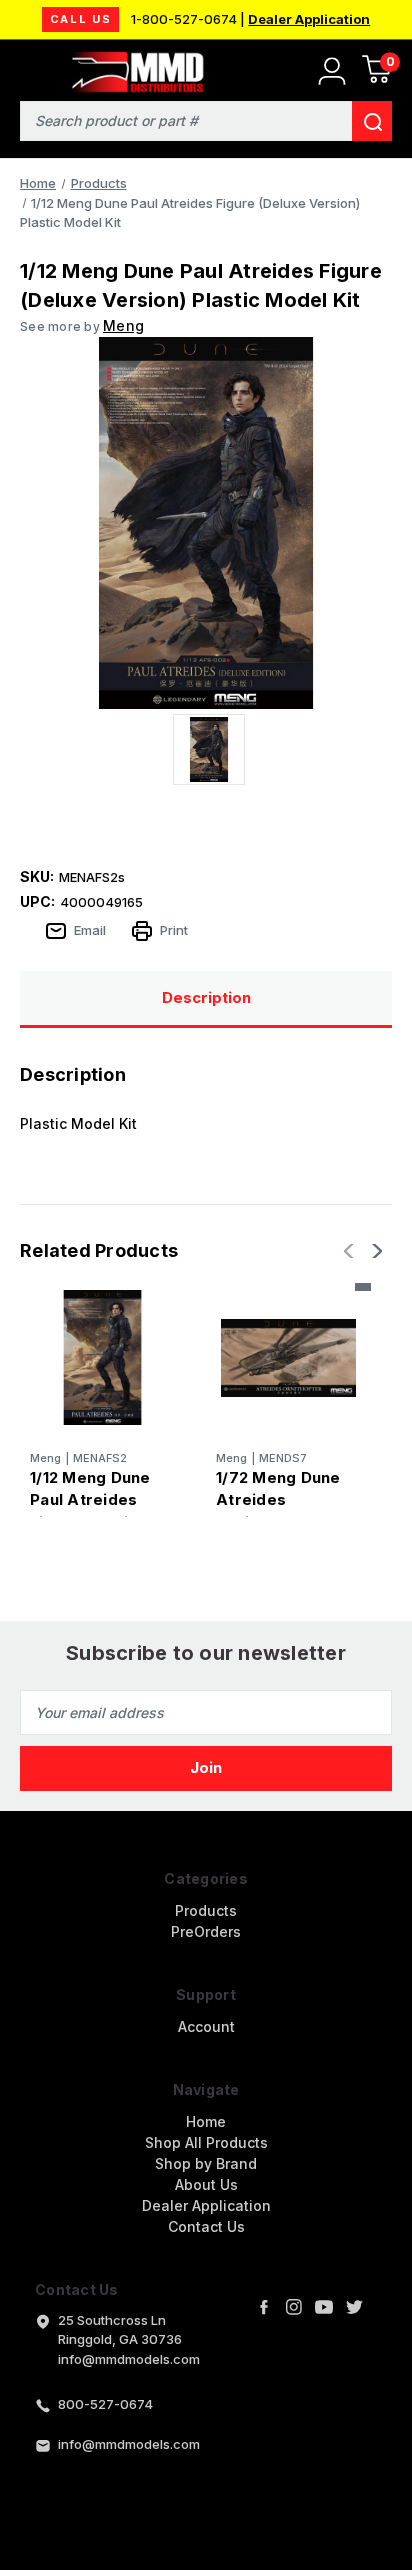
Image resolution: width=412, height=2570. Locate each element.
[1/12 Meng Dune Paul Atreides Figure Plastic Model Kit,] (102, 1357)
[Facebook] (264, 2307)
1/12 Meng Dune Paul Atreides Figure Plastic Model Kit (90, 1511)
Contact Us (206, 2226)
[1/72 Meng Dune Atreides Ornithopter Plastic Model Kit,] (288, 1357)
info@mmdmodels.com (129, 2444)
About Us (206, 2184)
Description (206, 997)
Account (206, 2026)
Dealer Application (309, 19)
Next (375, 1251)
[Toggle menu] (27, 67)
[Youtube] (324, 2307)
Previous (351, 1251)
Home (206, 2121)
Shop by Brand (206, 2163)
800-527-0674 (105, 2404)
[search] (372, 121)
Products (206, 1910)
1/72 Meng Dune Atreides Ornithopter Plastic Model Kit (282, 1511)
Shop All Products (206, 2142)
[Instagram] (294, 2307)
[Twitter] (354, 2307)
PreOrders (206, 1931)
